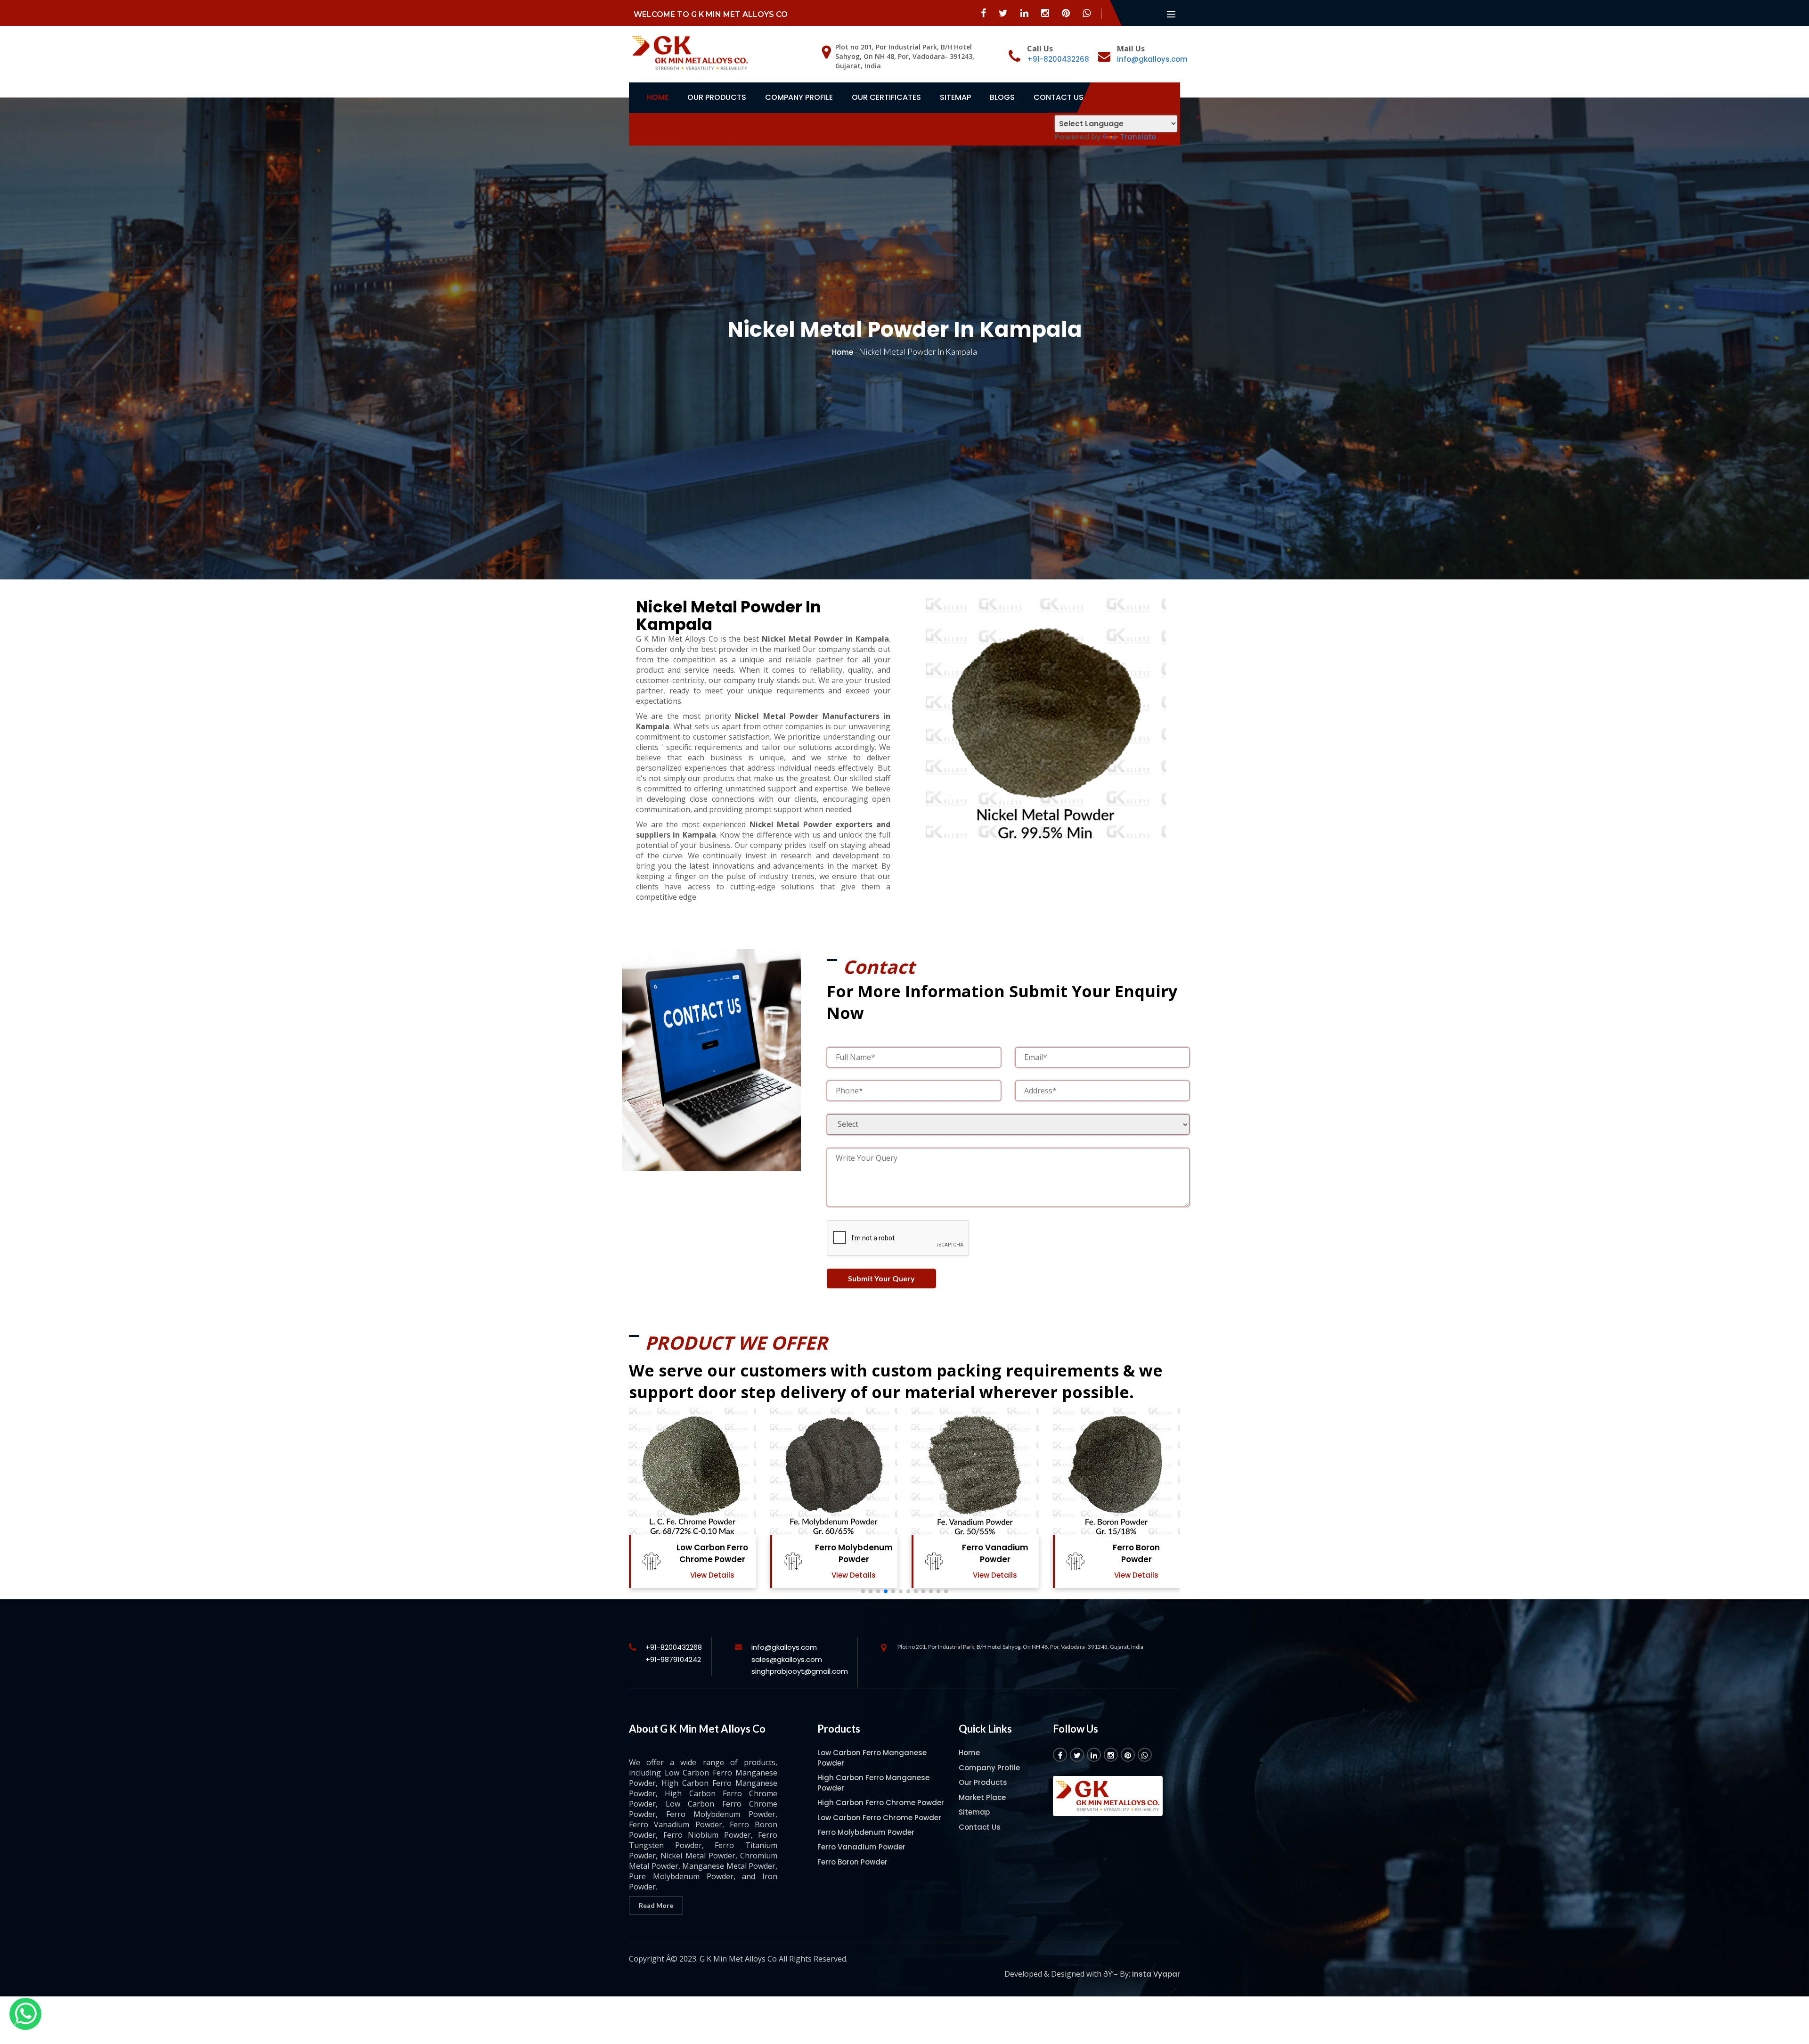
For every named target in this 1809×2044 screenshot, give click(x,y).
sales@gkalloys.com (787, 1659)
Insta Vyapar (1156, 1974)
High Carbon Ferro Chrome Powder (881, 1803)
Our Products (717, 97)
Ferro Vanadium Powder (713, 1553)
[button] (863, 1591)
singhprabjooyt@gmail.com (800, 1671)
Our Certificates (886, 97)
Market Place (982, 1797)
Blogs (1002, 97)
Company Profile (799, 97)
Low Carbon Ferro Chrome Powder (879, 1818)
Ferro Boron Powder (854, 1553)
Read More (656, 1905)
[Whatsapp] (25, 2014)
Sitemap (955, 97)
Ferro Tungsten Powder (1136, 1553)
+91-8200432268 (1058, 59)
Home (658, 97)
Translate (1138, 137)
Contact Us (1059, 97)
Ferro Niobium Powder (995, 1553)
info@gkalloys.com (1152, 59)
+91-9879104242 (673, 1659)
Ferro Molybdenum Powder (866, 1832)
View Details (712, 1575)
